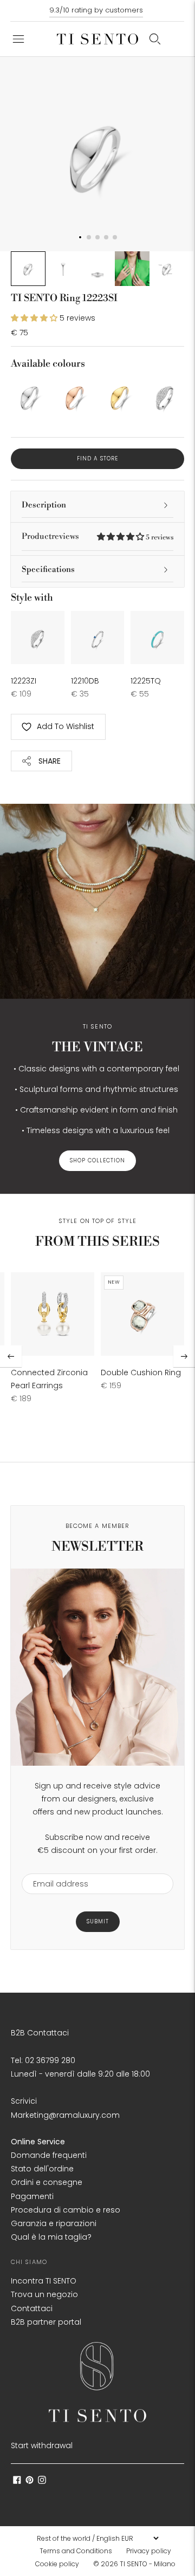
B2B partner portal (46, 2322)
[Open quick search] (155, 39)
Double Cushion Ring (141, 1372)
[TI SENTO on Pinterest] (30, 2481)
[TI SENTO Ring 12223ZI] (165, 396)
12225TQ (146, 681)
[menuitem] (79, 2551)
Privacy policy (149, 2551)
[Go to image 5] (167, 269)
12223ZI (24, 681)
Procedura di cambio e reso (66, 2210)
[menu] (97, 2538)
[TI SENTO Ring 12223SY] (120, 396)
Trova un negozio (44, 2294)
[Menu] (18, 39)
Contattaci (32, 2308)
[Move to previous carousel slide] (11, 1356)
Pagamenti (32, 2196)
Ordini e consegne (47, 2182)
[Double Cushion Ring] (142, 1314)
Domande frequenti (49, 2155)
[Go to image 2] (63, 269)
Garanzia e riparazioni (54, 2223)
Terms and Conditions (76, 2551)
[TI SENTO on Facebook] (17, 2481)
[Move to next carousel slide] (184, 1356)
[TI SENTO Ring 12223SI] (30, 396)
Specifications (48, 570)
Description (44, 505)
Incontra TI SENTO (44, 2281)
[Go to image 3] (97, 269)
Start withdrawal (42, 2445)
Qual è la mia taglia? (51, 2237)
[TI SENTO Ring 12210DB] (98, 638)
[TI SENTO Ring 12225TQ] (157, 638)
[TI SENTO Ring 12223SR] (75, 396)
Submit (98, 1921)
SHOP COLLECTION (97, 1160)
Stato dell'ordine (42, 2169)
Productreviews (97, 536)
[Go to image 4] (132, 269)
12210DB (85, 681)
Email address (56, 1867)
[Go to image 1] (28, 269)
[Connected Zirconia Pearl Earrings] (53, 1314)
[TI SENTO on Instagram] (42, 2481)
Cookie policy (57, 2564)
